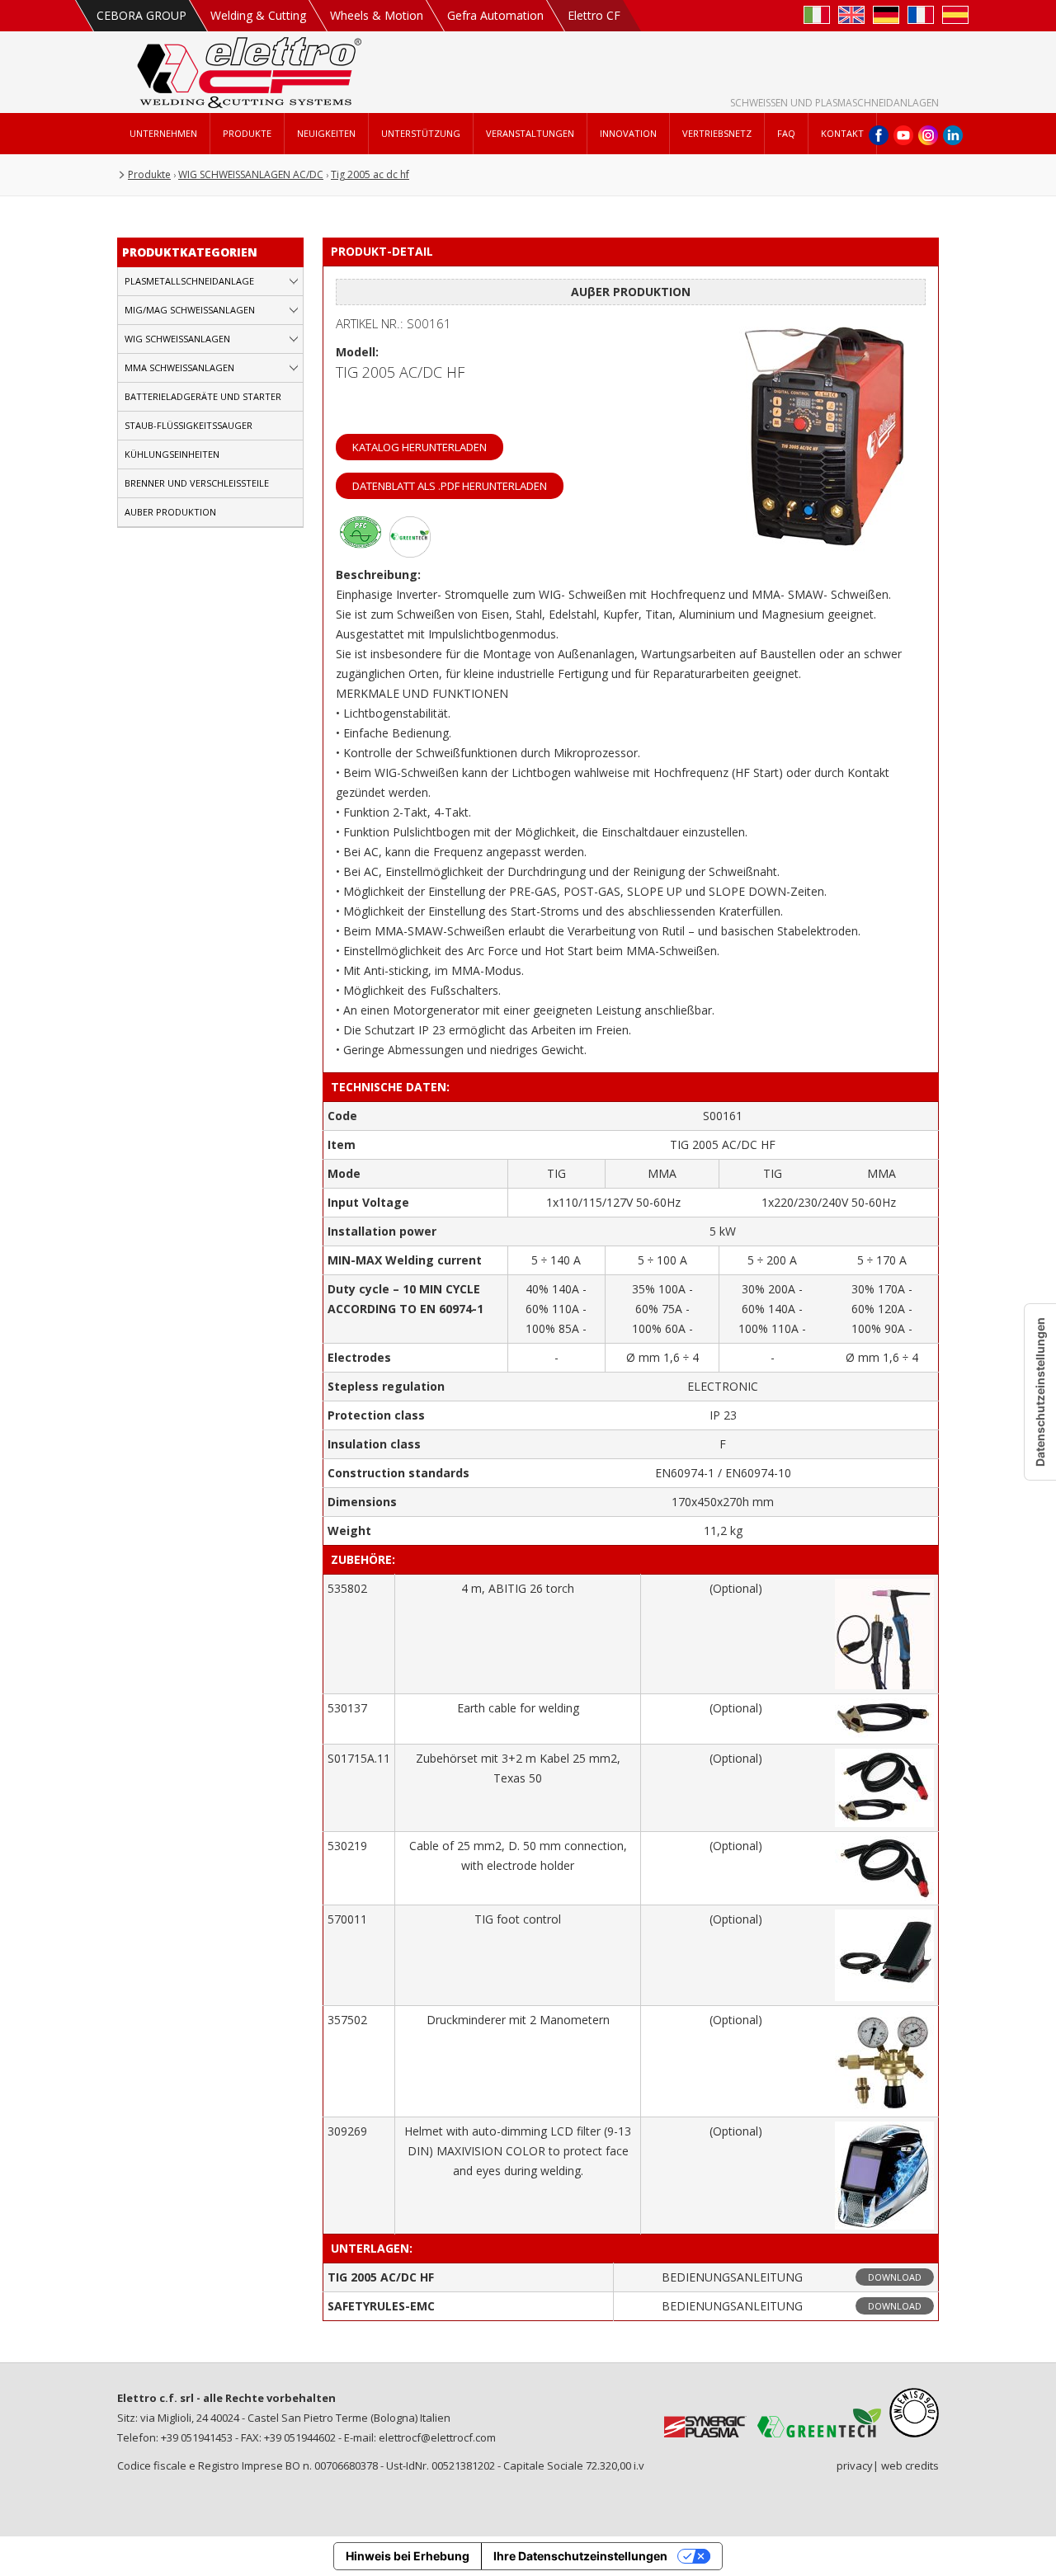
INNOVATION (628, 133)
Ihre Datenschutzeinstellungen (580, 2556)
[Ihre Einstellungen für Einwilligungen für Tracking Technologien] (1040, 1392)
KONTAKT (842, 133)
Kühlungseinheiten (172, 454)
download (895, 2277)
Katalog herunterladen (420, 447)
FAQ (786, 133)
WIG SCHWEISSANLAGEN (177, 339)
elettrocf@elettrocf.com (437, 2437)
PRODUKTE (247, 133)
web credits (910, 2465)
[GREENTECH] (410, 553)
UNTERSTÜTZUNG (421, 133)
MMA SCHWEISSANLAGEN (179, 367)
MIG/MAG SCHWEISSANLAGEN (190, 310)
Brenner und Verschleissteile (197, 483)
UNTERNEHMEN (163, 133)
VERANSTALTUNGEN (530, 133)
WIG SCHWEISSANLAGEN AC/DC (251, 174)
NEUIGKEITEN (326, 133)
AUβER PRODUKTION (170, 512)
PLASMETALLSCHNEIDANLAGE (189, 281)
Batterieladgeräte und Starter (203, 396)
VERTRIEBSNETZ (717, 133)
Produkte (149, 174)
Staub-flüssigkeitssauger (189, 425)
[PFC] (361, 553)
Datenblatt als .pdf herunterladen (450, 486)
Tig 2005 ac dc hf (370, 174)
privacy (855, 2465)
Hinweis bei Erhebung (408, 2556)
